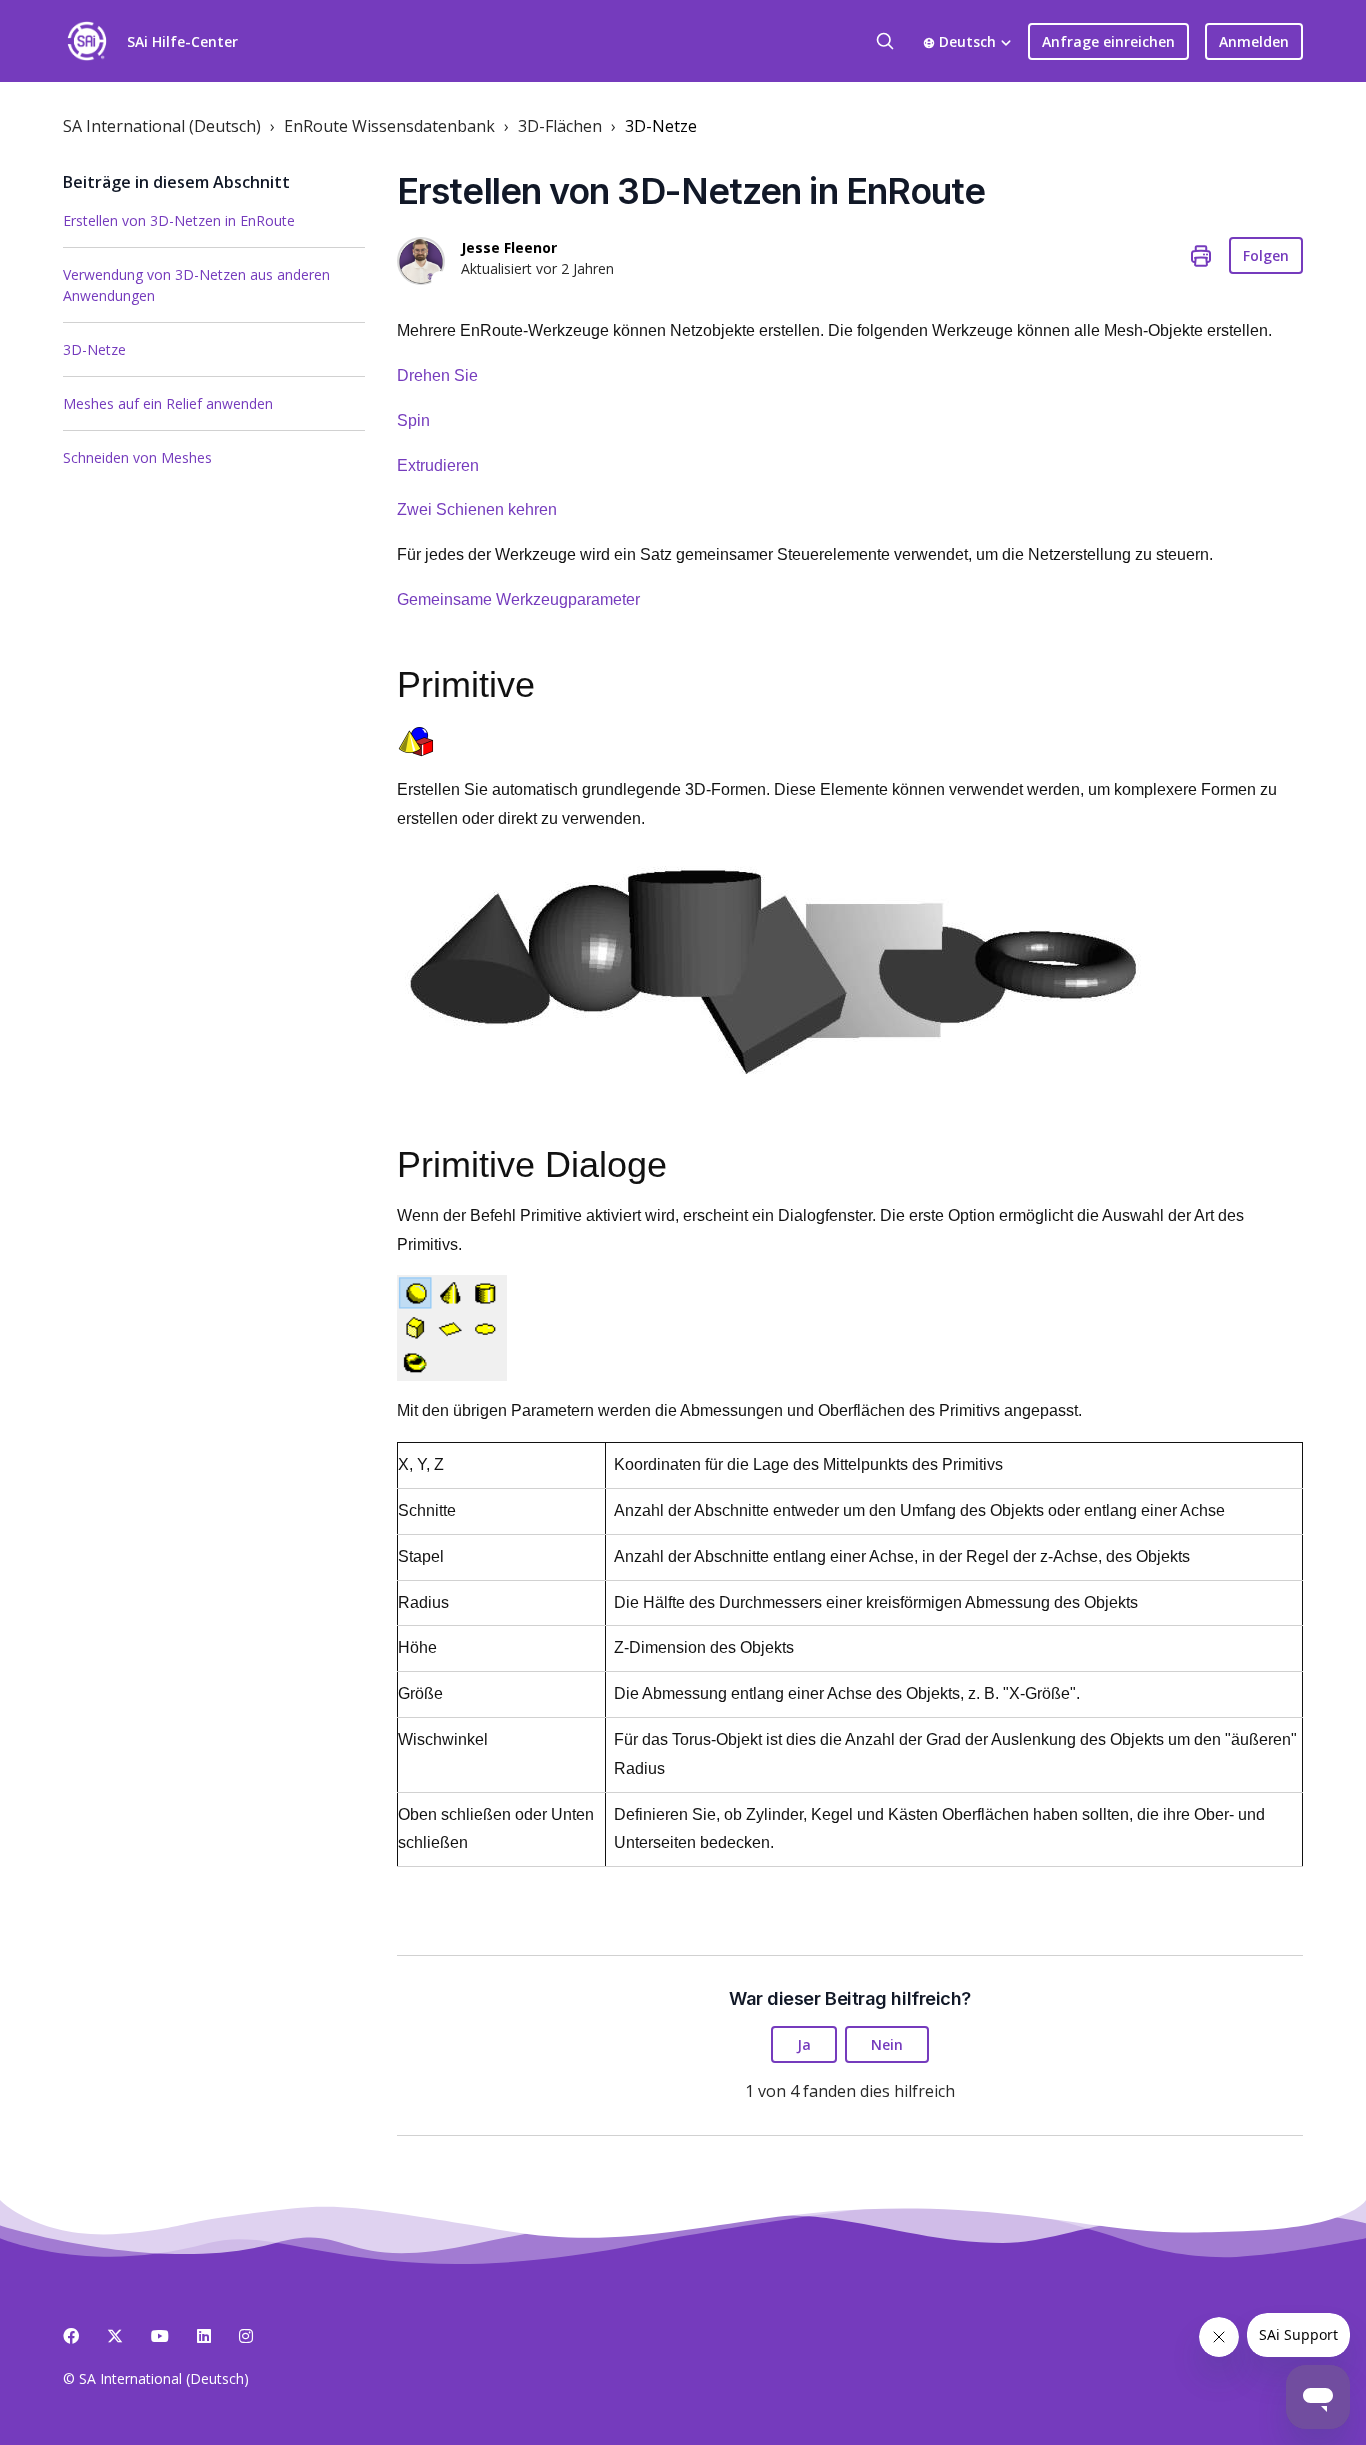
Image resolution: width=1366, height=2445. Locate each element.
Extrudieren (438, 465)
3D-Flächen (560, 126)
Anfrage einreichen (1108, 41)
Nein (887, 2044)
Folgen (1266, 255)
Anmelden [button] (1254, 41)
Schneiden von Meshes (137, 457)
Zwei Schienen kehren (477, 509)
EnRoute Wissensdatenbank (389, 126)
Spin (413, 420)
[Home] (87, 41)
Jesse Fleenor (509, 247)
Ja (804, 2044)
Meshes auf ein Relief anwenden (168, 403)
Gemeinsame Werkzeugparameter (518, 599)
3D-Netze (661, 126)
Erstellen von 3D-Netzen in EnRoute (179, 220)
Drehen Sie (437, 375)
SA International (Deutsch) (162, 126)
